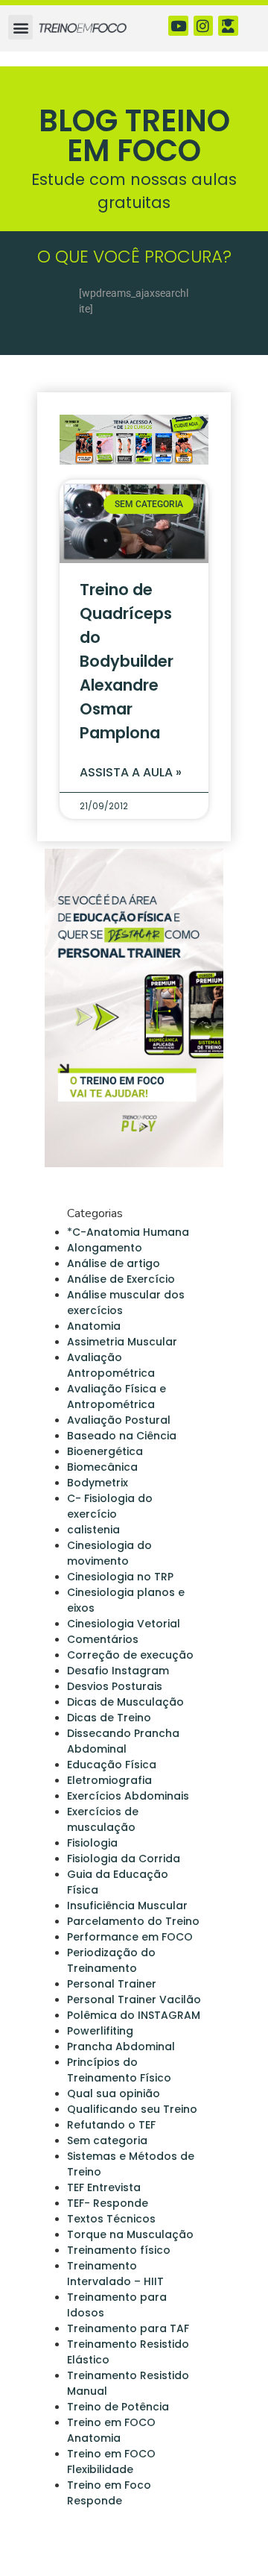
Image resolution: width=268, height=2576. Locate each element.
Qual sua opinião (114, 2093)
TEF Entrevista (104, 2187)
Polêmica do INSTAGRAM (134, 2015)
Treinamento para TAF (128, 2328)
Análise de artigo (114, 1263)
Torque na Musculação (130, 2234)
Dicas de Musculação (125, 1702)
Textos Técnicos (111, 2219)
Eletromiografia (109, 1780)
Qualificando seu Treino (132, 2109)
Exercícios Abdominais (128, 1796)
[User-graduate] (228, 26)
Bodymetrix (98, 1483)
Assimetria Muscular (122, 1342)
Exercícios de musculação (103, 1819)
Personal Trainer (112, 1984)
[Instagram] (204, 26)
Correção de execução (130, 1655)
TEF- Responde (108, 2203)
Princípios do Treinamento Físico (119, 2070)
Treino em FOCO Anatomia (111, 2430)
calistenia (93, 1530)
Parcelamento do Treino (133, 1921)
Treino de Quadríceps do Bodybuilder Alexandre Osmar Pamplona (127, 661)
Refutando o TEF (111, 2125)
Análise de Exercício (121, 1279)
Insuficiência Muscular (127, 1906)
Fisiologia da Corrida (124, 1859)
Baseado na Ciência (122, 1436)
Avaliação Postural (119, 1420)
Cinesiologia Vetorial (124, 1624)
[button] (20, 27)
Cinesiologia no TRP (120, 1577)
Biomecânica (102, 1467)
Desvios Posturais (115, 1686)
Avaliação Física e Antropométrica (117, 1397)
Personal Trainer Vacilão (134, 1999)
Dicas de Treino (109, 1718)
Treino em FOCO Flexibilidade (111, 2462)
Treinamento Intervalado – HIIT (115, 2274)
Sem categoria (107, 2140)
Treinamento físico (119, 2250)
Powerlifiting (100, 2031)
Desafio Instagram (118, 1671)
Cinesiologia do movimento (109, 1553)
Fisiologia (92, 1843)
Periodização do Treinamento (111, 1960)
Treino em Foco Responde (109, 2493)
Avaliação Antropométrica (111, 1365)
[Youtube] (178, 26)
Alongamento (105, 1248)
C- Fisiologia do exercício (110, 1506)
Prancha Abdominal (121, 2046)
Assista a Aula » (131, 772)
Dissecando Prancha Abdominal (123, 1741)
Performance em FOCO (130, 1937)
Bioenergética (105, 1451)
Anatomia (94, 1326)
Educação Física (112, 1765)
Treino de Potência (118, 2407)
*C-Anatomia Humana (128, 1232)
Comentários (103, 1639)
